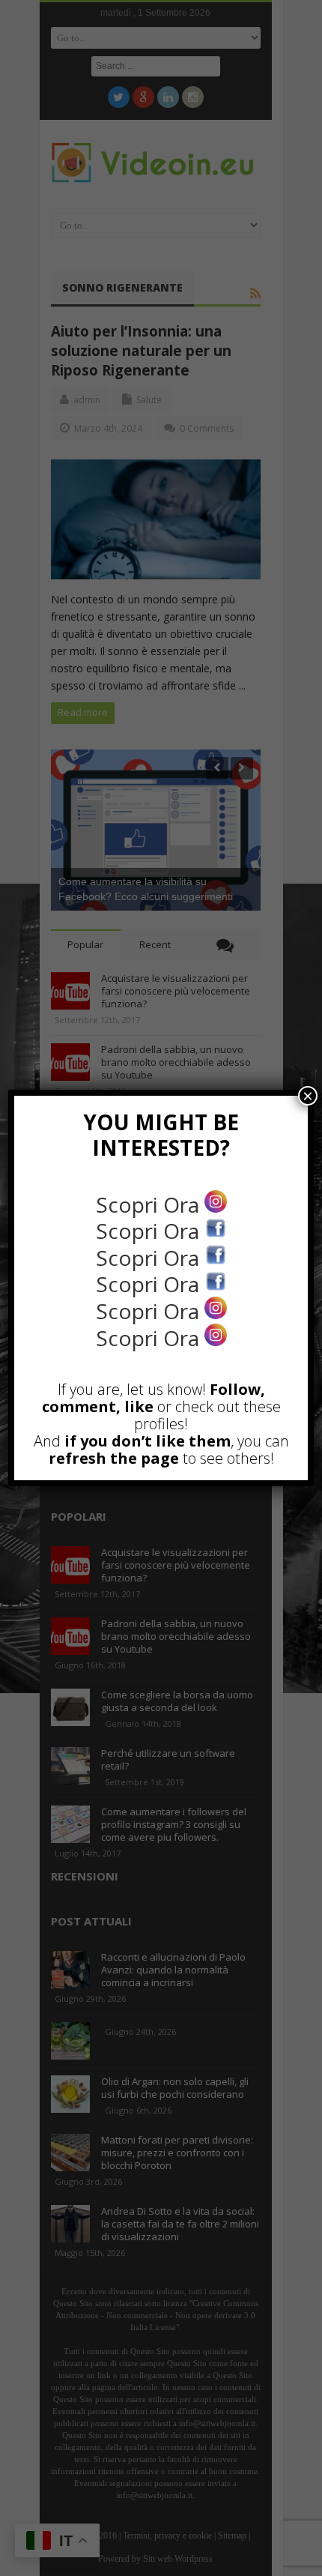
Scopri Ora (150, 1204)
